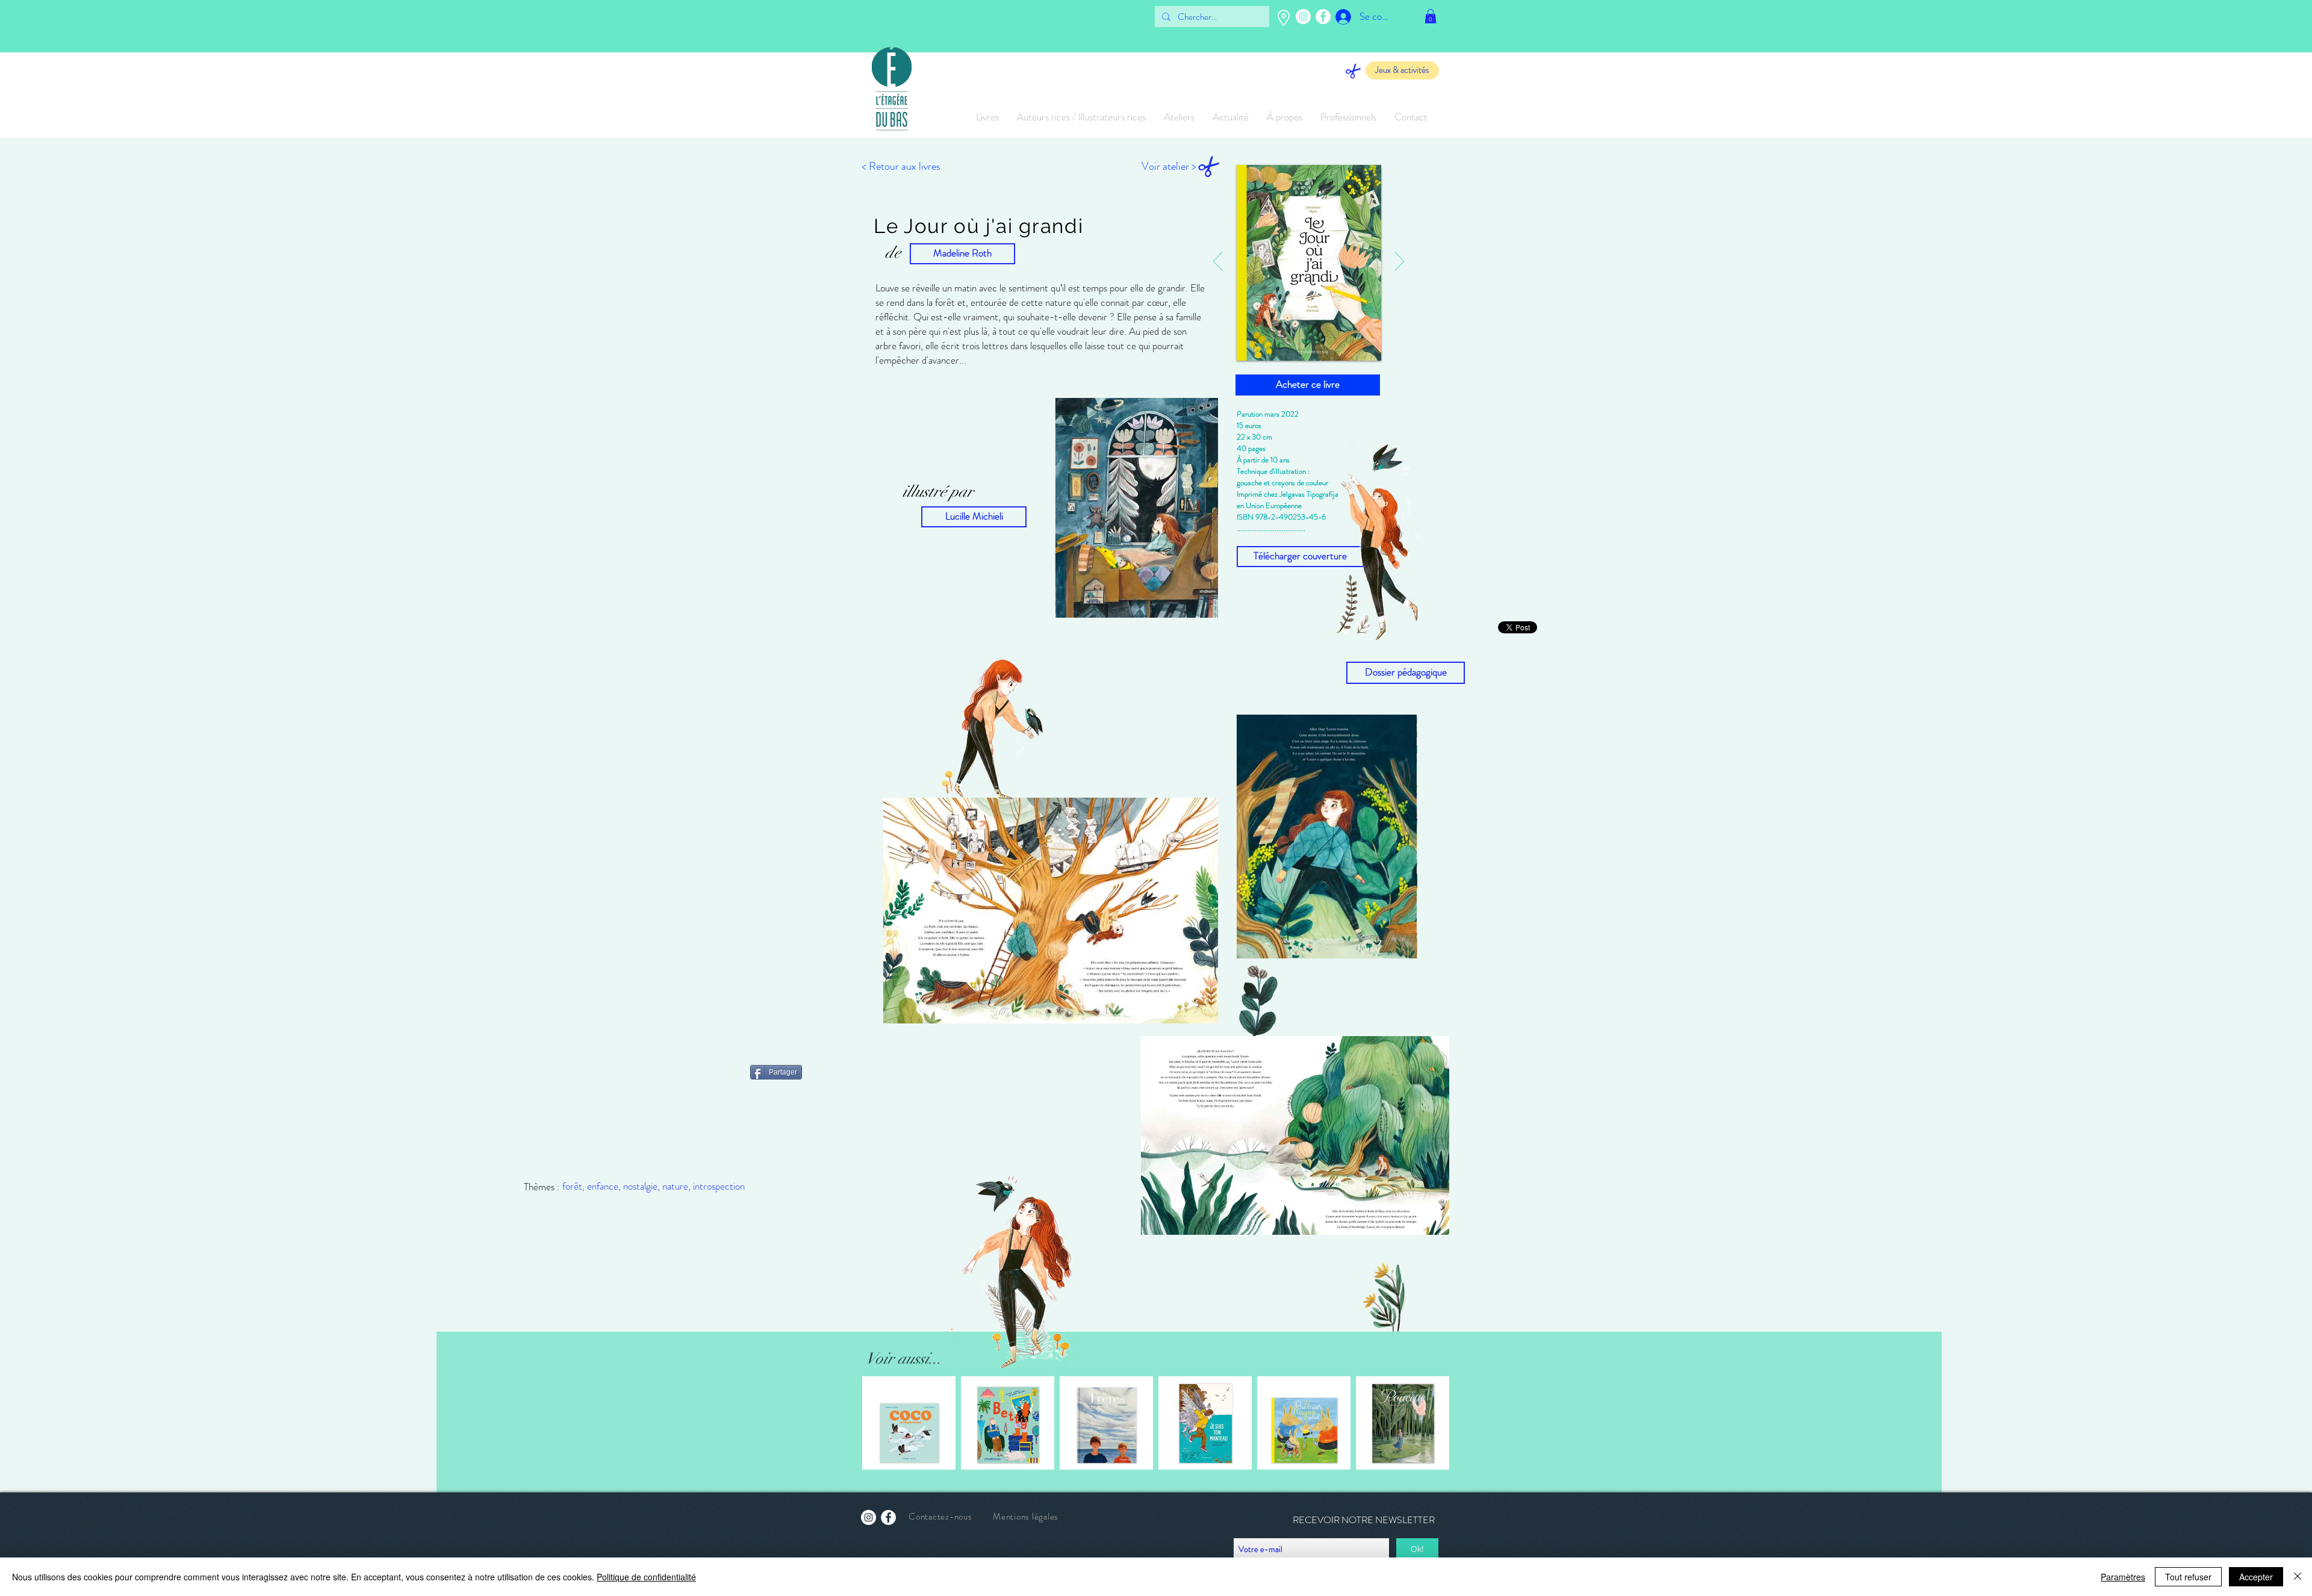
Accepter (2256, 1577)
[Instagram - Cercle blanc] (1303, 17)
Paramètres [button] (2123, 1577)
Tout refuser (2188, 1577)
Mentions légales (1026, 1517)
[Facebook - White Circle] (1323, 17)
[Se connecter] (1335, 17)
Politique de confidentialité (646, 1577)
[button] (1431, 16)
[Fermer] (2298, 1577)
